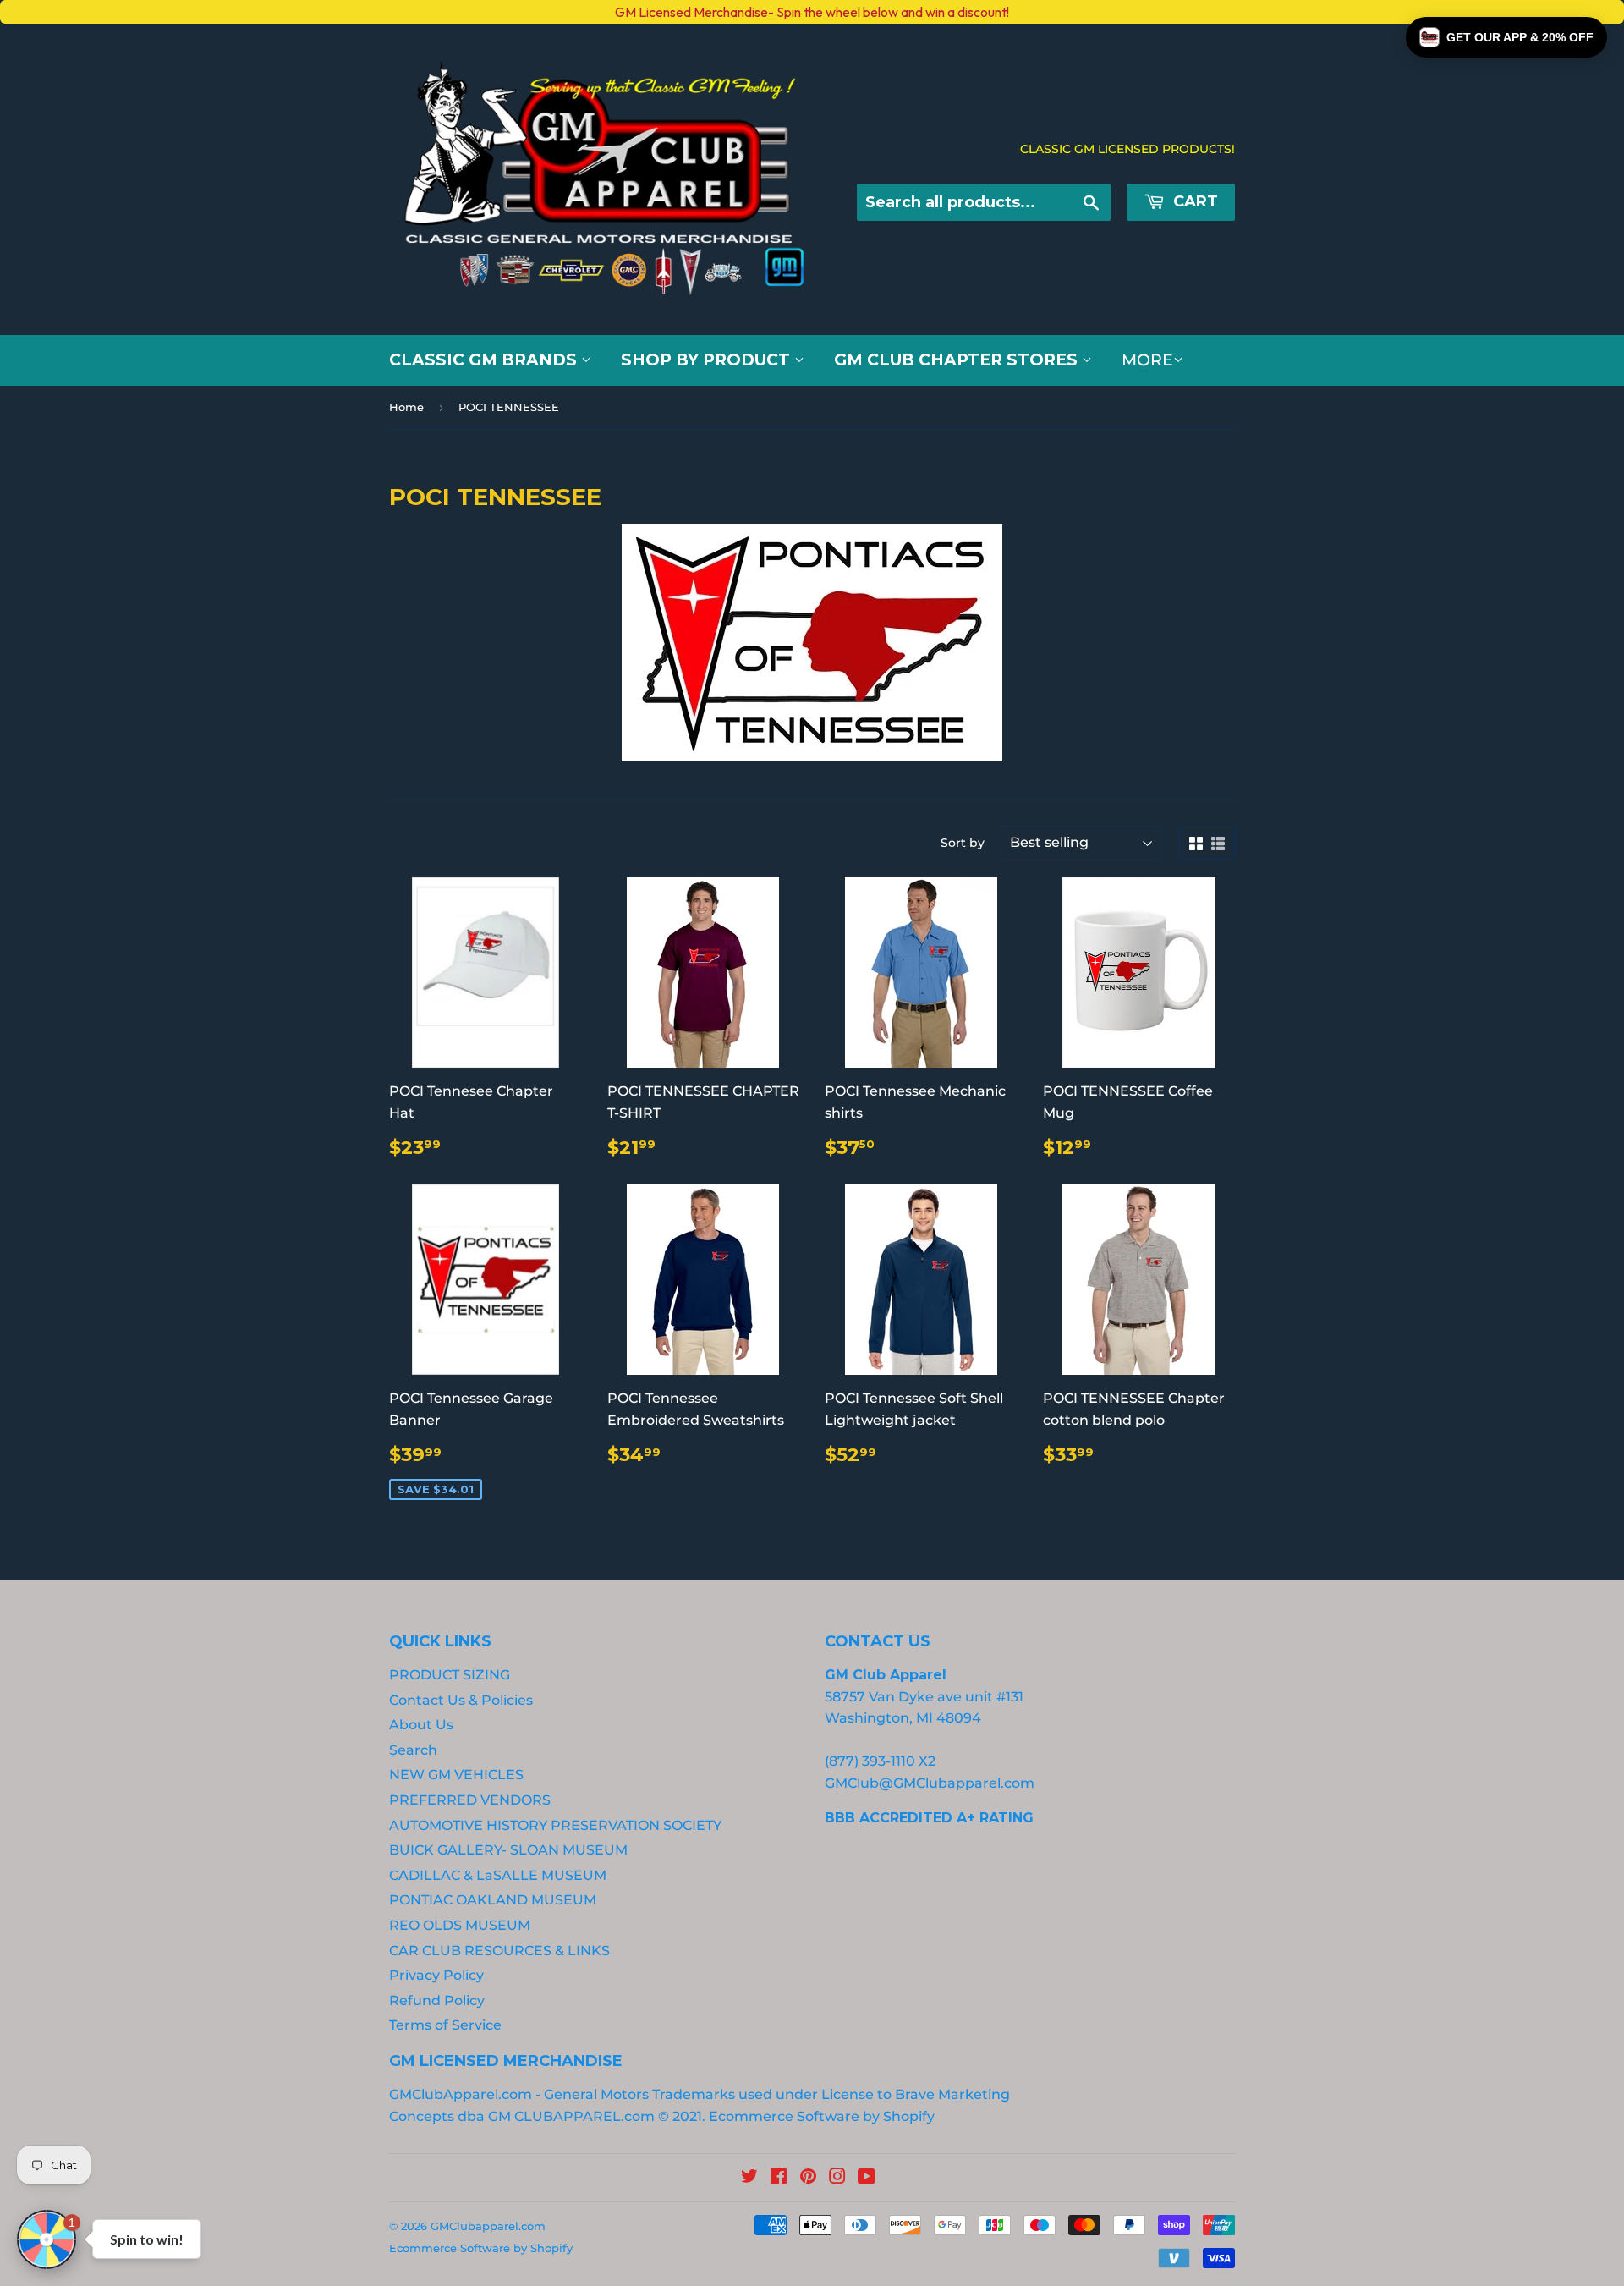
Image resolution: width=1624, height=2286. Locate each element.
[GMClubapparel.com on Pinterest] (808, 2178)
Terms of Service (445, 2025)
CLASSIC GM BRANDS (485, 360)
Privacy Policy (436, 1975)
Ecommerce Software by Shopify (822, 2116)
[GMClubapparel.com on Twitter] (749, 2178)
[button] (1506, 37)
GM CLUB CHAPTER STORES (958, 360)
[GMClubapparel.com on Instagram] (837, 2178)
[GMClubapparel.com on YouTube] (867, 2178)
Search (413, 1750)
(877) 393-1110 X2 (880, 1761)
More (1147, 360)
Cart (1193, 201)
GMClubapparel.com (488, 2226)
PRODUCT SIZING (450, 1675)
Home (406, 407)
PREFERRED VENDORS (470, 1800)
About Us (421, 1725)
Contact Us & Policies (461, 1700)
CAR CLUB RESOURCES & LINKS (499, 1951)
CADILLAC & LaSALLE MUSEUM (498, 1875)
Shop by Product (708, 360)
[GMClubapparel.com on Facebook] (779, 2178)
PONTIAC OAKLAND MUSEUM (493, 1900)
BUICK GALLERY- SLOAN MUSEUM (508, 1850)
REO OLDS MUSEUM (460, 1925)
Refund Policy (437, 2000)
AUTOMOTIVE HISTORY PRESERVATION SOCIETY (555, 1825)
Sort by (963, 843)
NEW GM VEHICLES (456, 1775)
